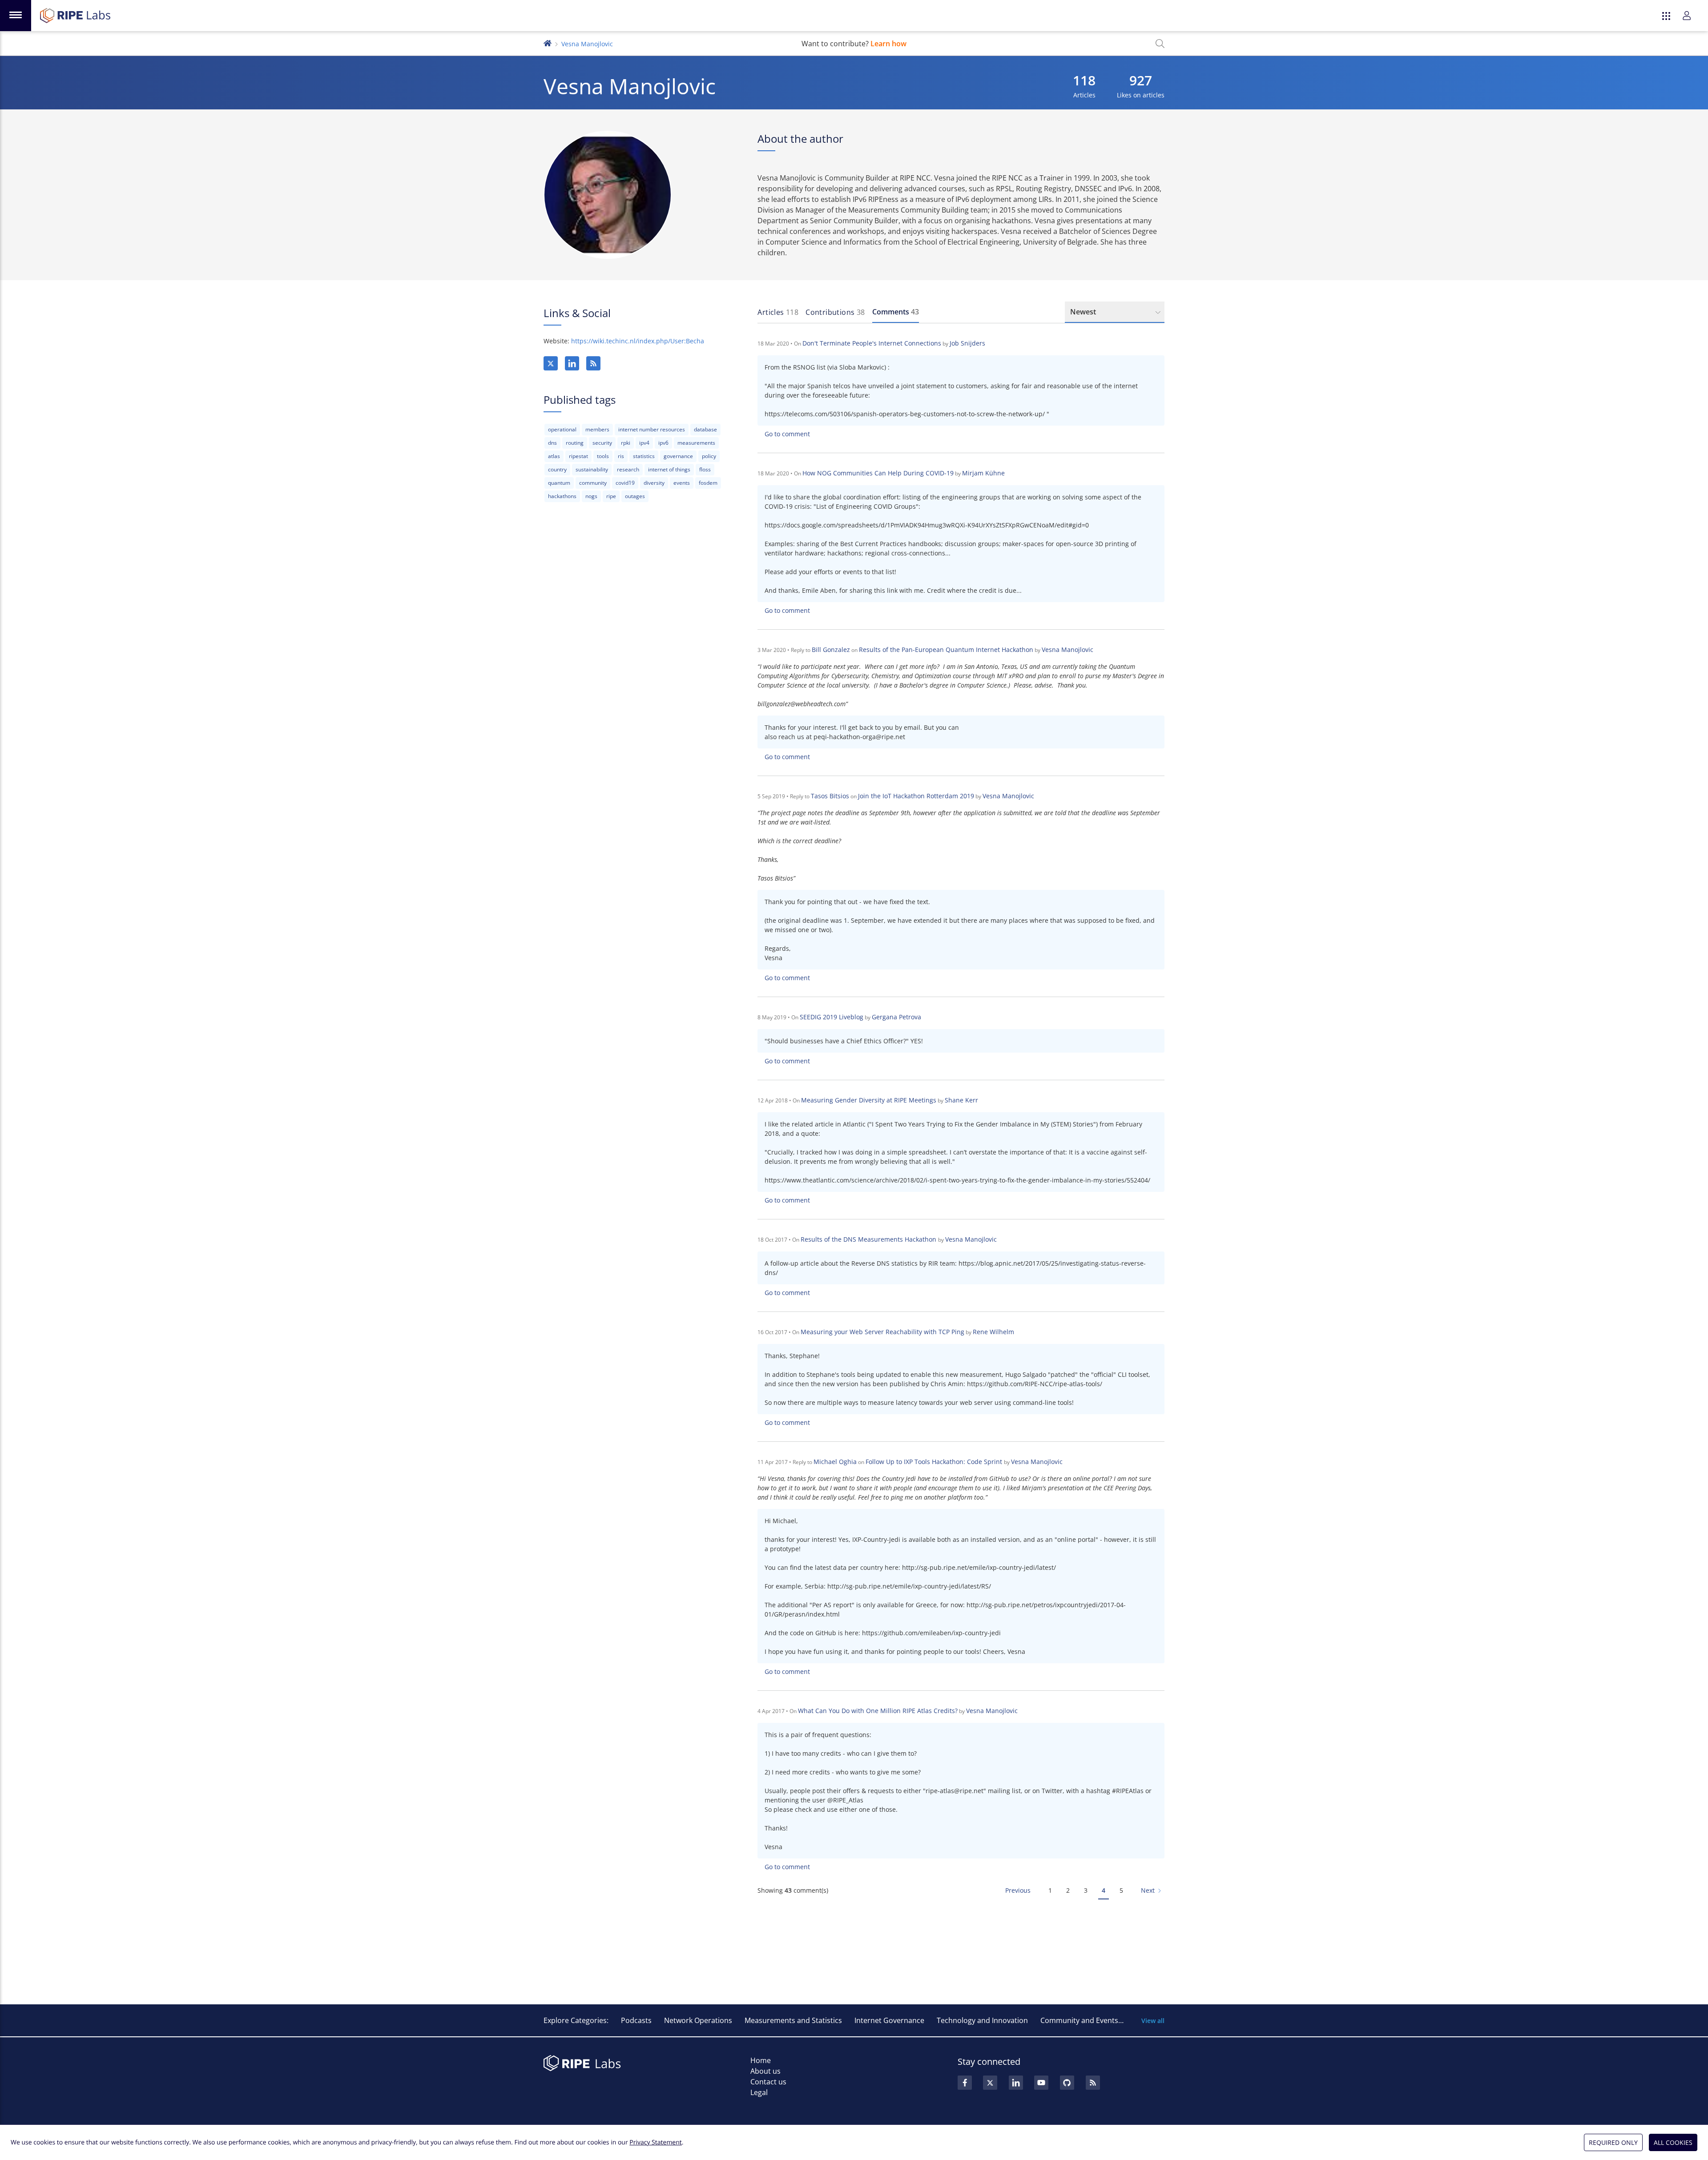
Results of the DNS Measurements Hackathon (869, 1239)
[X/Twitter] (551, 363)
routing (575, 443)
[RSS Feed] (1093, 2083)
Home (761, 2060)
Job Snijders (967, 343)
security (602, 443)
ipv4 (644, 443)
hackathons (562, 496)
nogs (591, 496)
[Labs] (548, 42)
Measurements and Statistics (793, 2020)
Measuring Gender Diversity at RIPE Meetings (869, 1100)
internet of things (669, 469)
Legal (759, 2092)
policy (709, 456)
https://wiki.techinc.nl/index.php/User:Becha (638, 341)
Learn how (888, 44)
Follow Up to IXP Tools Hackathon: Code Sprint (935, 1462)
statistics (644, 456)
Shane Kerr (961, 1100)
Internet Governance (889, 2020)
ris (621, 456)
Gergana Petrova (896, 1017)
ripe (611, 496)
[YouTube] (1041, 2083)
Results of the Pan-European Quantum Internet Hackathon (946, 650)
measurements (696, 443)
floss (705, 469)
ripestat (578, 456)
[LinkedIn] (572, 363)
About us (765, 2071)
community (593, 483)
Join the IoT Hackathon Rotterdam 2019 (916, 796)
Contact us (768, 2082)
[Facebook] (965, 2083)
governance (678, 456)
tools (603, 456)
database (705, 429)
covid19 (625, 483)
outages (635, 496)
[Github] (1067, 2083)
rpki (626, 443)
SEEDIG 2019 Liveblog (832, 1017)
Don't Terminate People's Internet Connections (872, 343)
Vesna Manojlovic (1067, 650)
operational (562, 429)
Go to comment (787, 434)
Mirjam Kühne (983, 473)
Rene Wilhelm (993, 1332)
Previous (1018, 1890)
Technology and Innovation (982, 2020)
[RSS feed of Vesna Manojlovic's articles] (593, 363)
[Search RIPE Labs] (1160, 44)
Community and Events (1079, 2020)
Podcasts (636, 2020)
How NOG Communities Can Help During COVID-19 (878, 473)
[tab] (778, 312)
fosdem (708, 483)
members (597, 429)
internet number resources (652, 429)
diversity (654, 483)
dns (552, 443)
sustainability (592, 469)
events (682, 483)
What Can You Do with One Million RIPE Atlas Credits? (878, 1711)
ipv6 (663, 443)
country (557, 469)
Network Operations (698, 2020)
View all (1153, 2021)
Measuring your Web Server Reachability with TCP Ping (882, 1332)
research (628, 469)
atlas (554, 456)
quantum (559, 483)
